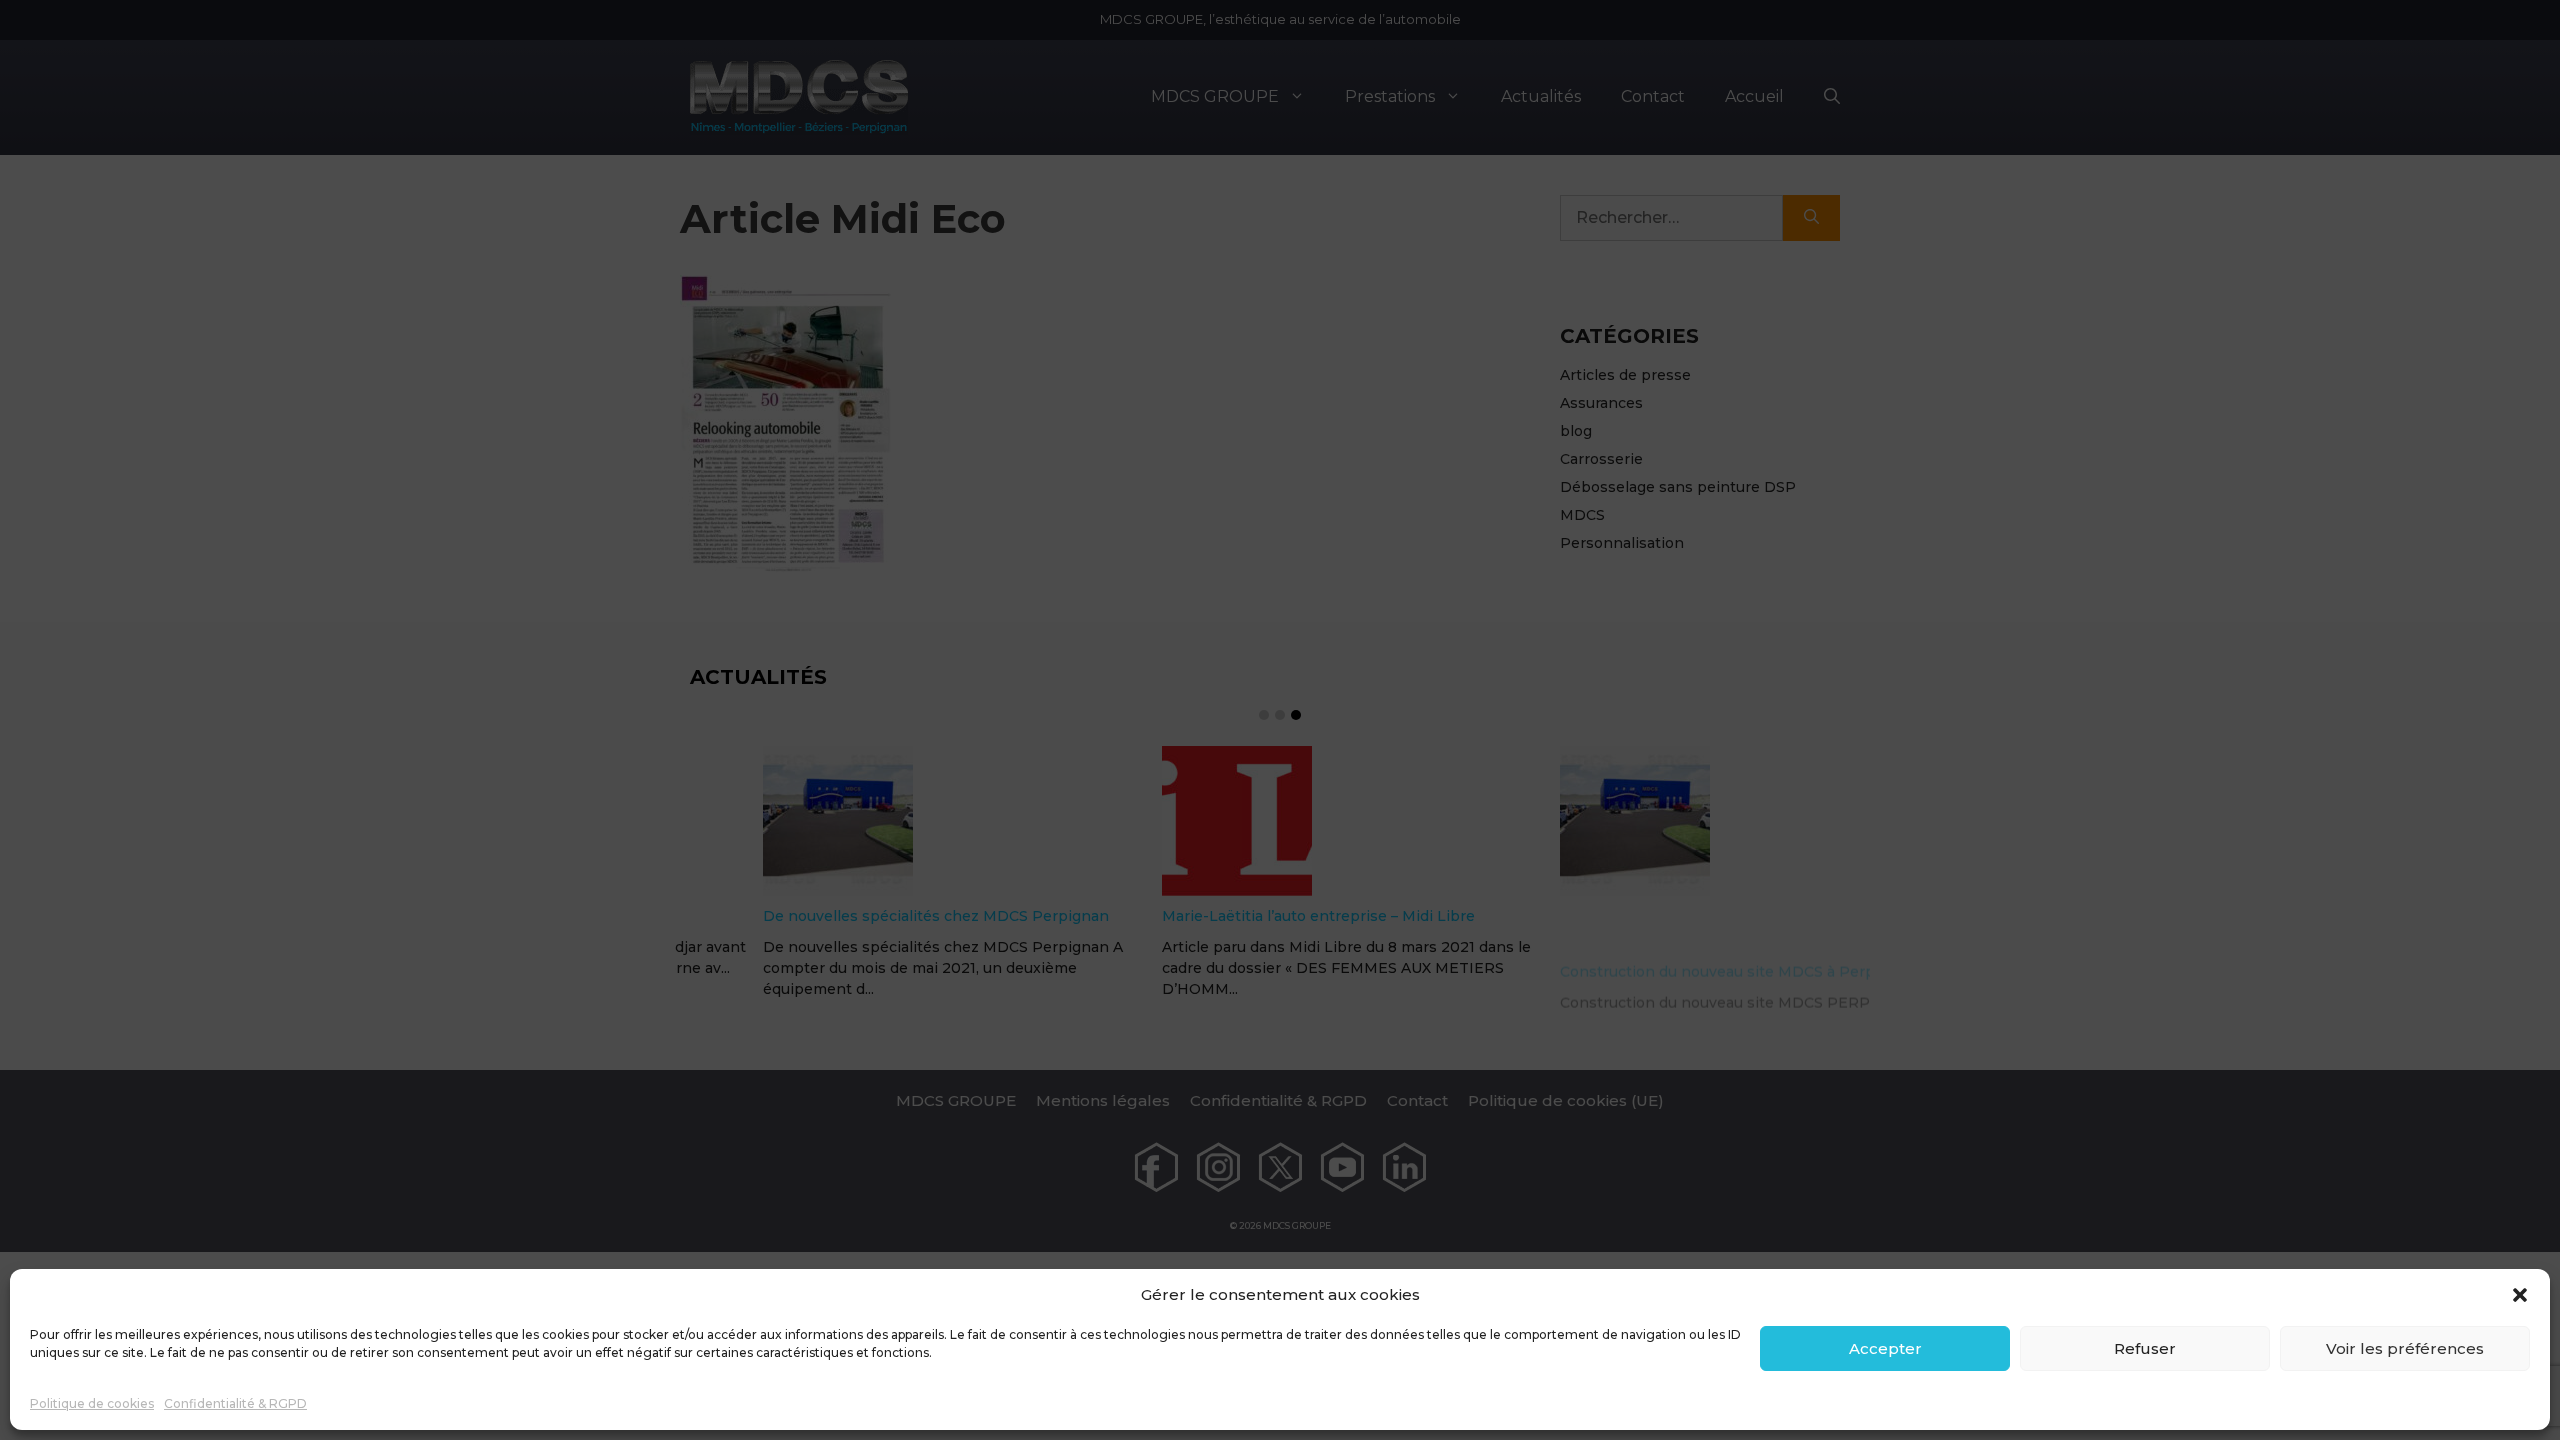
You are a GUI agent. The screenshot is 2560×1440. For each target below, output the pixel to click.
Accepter (1885, 1348)
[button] (2520, 1295)
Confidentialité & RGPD (235, 1403)
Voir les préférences (2405, 1348)
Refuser (2145, 1348)
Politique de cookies (92, 1403)
